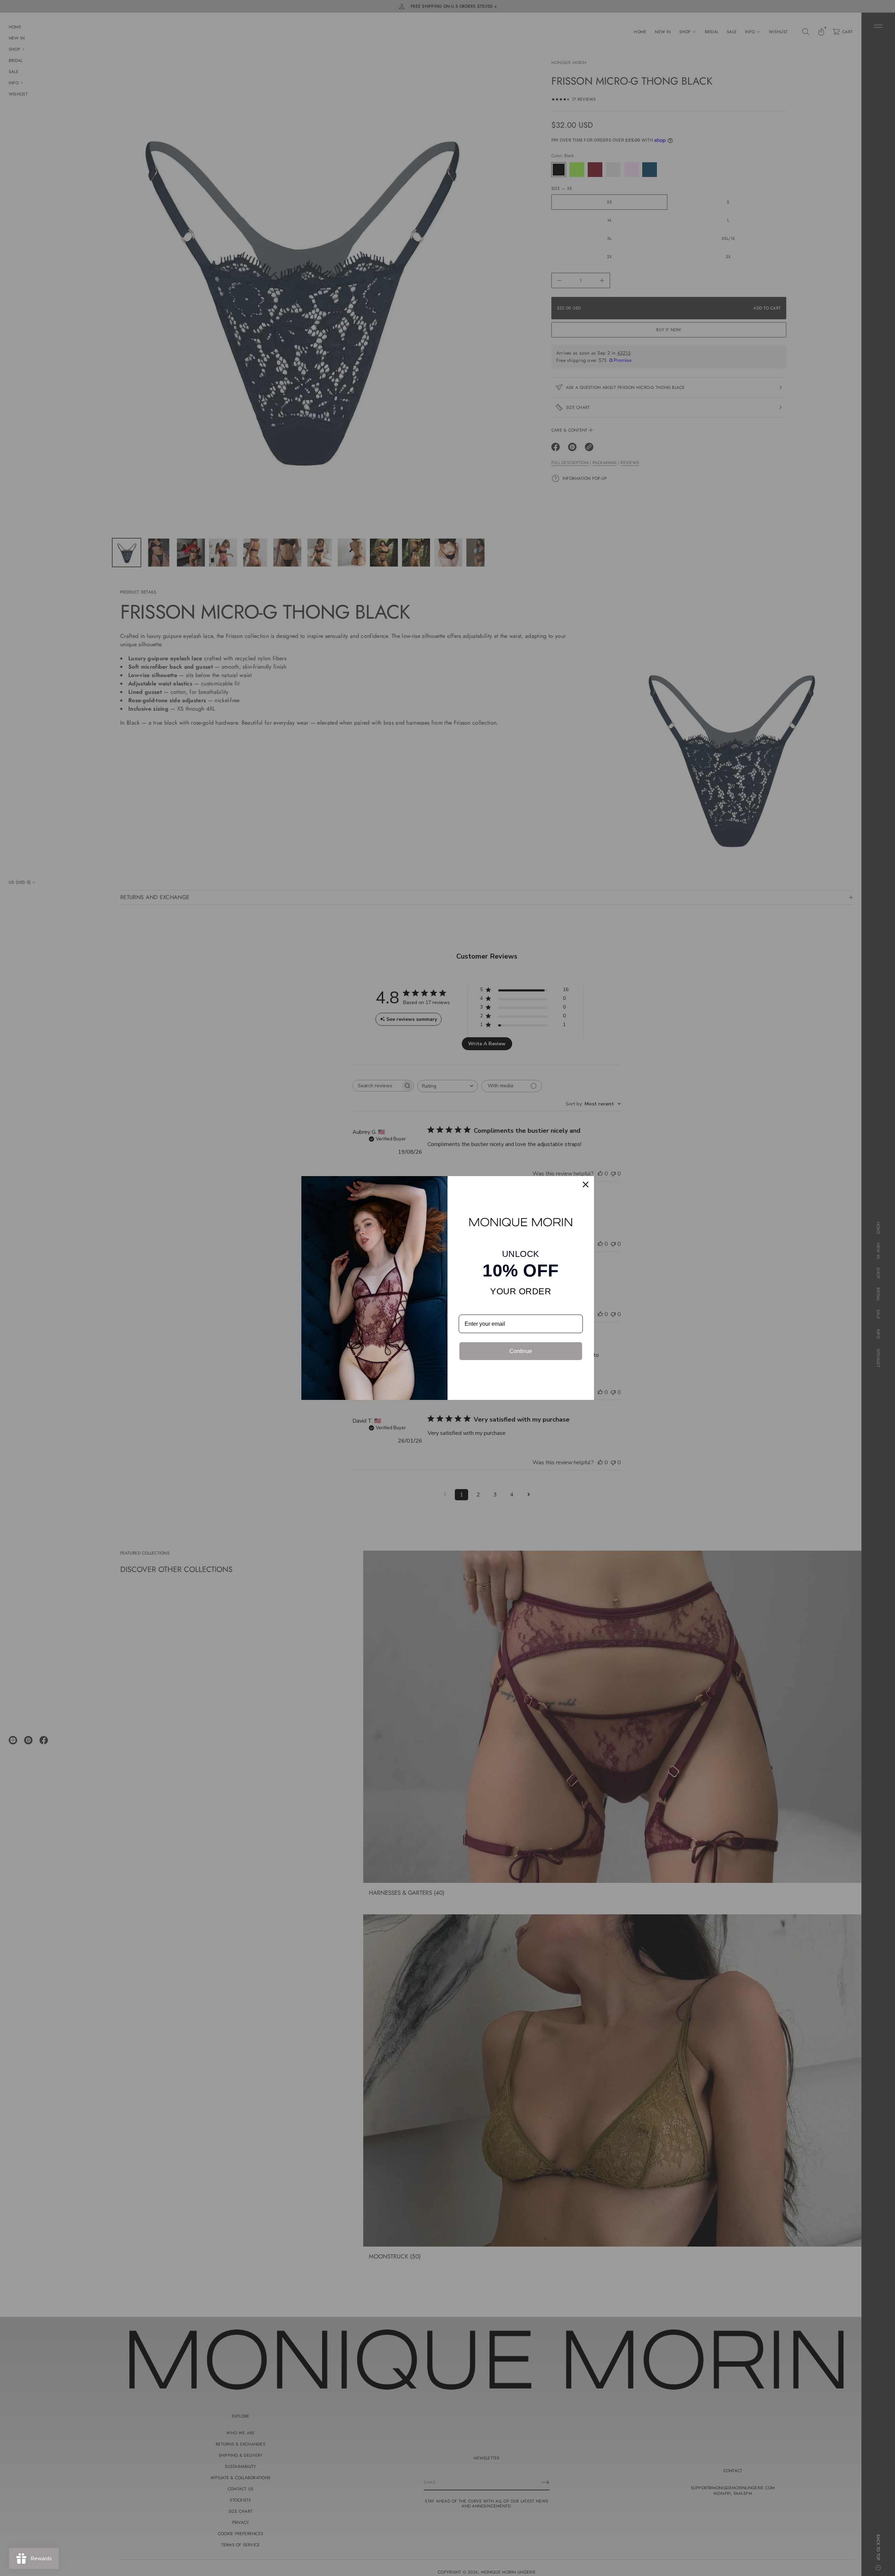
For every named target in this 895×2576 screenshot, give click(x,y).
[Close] (586, 1184)
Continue (521, 1351)
